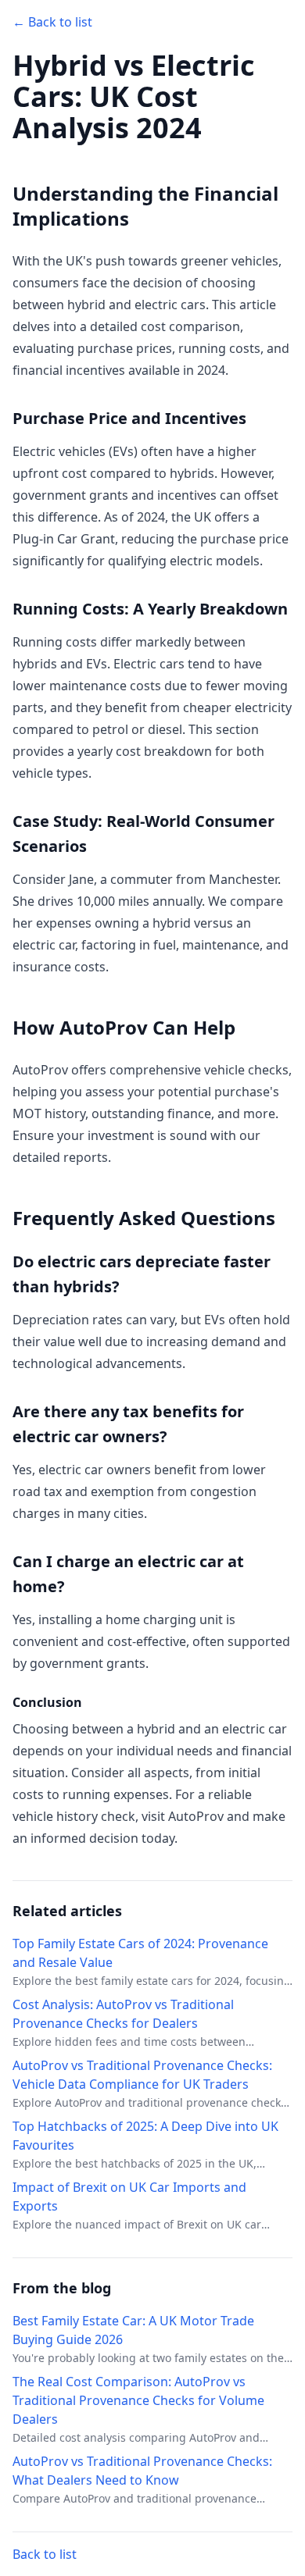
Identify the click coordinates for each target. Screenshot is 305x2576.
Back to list (45, 2554)
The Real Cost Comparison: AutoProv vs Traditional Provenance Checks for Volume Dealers (138, 2400)
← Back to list (52, 22)
